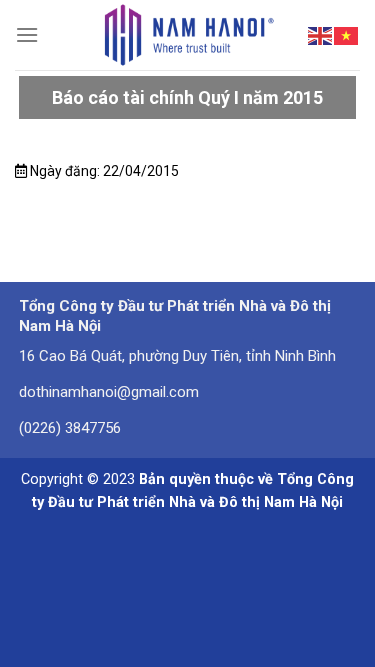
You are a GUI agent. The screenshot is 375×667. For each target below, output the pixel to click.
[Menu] (27, 34)
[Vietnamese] (347, 34)
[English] (321, 34)
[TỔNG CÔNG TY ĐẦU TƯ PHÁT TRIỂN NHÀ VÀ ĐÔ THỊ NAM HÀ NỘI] (187, 35)
